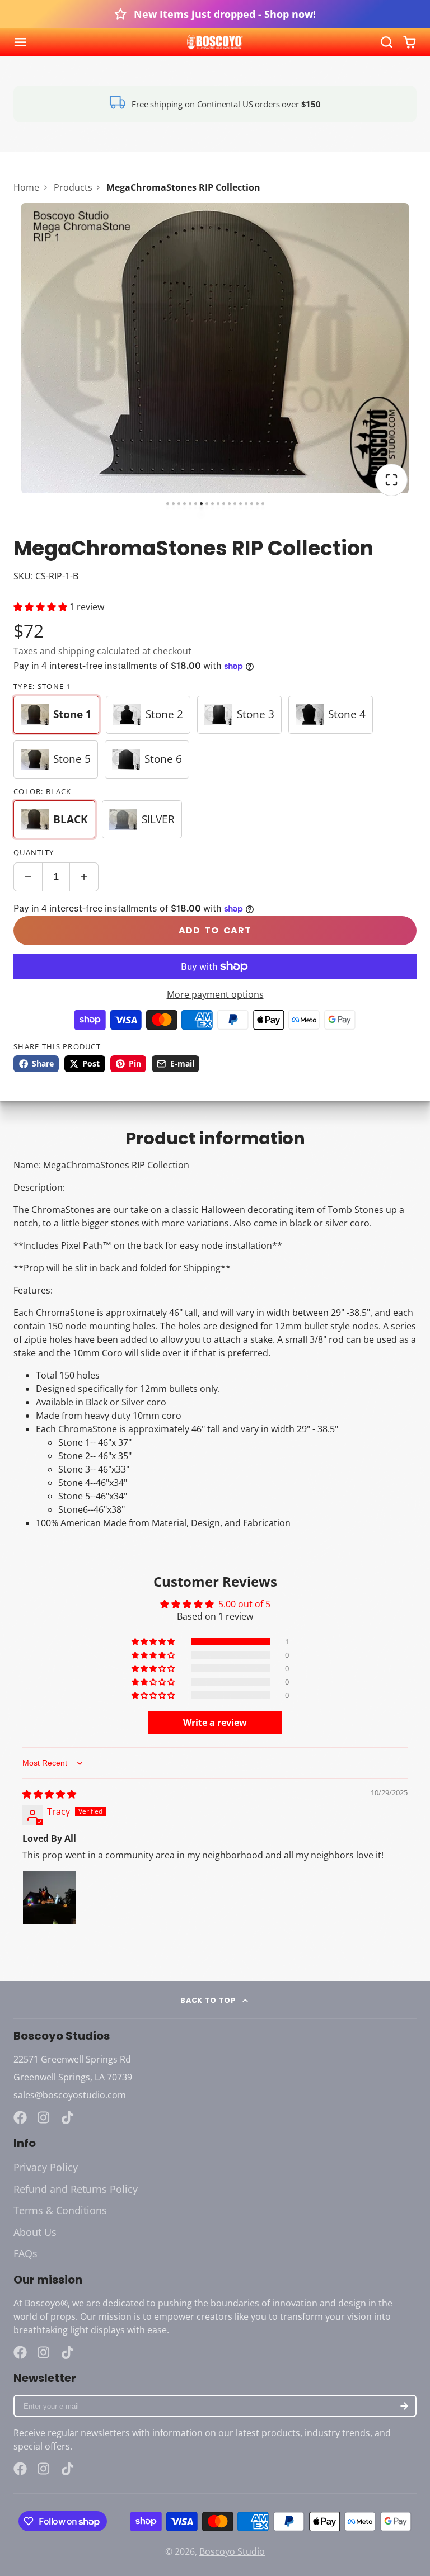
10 (218, 504)
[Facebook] (20, 2117)
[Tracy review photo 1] (49, 1898)
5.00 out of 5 (244, 1604)
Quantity (34, 852)
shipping (76, 651)
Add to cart (215, 930)
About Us (35, 2232)
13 (235, 504)
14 (240, 504)
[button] (41, 607)
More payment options (215, 994)
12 (229, 504)
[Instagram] (44, 2117)
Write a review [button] (215, 1723)
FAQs (25, 2253)
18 (263, 504)
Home (26, 187)
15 (246, 504)
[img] (49, 1794)
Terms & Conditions (60, 2210)
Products (73, 187)
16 (252, 504)
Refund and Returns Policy (76, 2189)
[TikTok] (68, 2117)
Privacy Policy (46, 2167)
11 (224, 504)
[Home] (215, 43)
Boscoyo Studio (232, 2551)
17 (257, 504)
